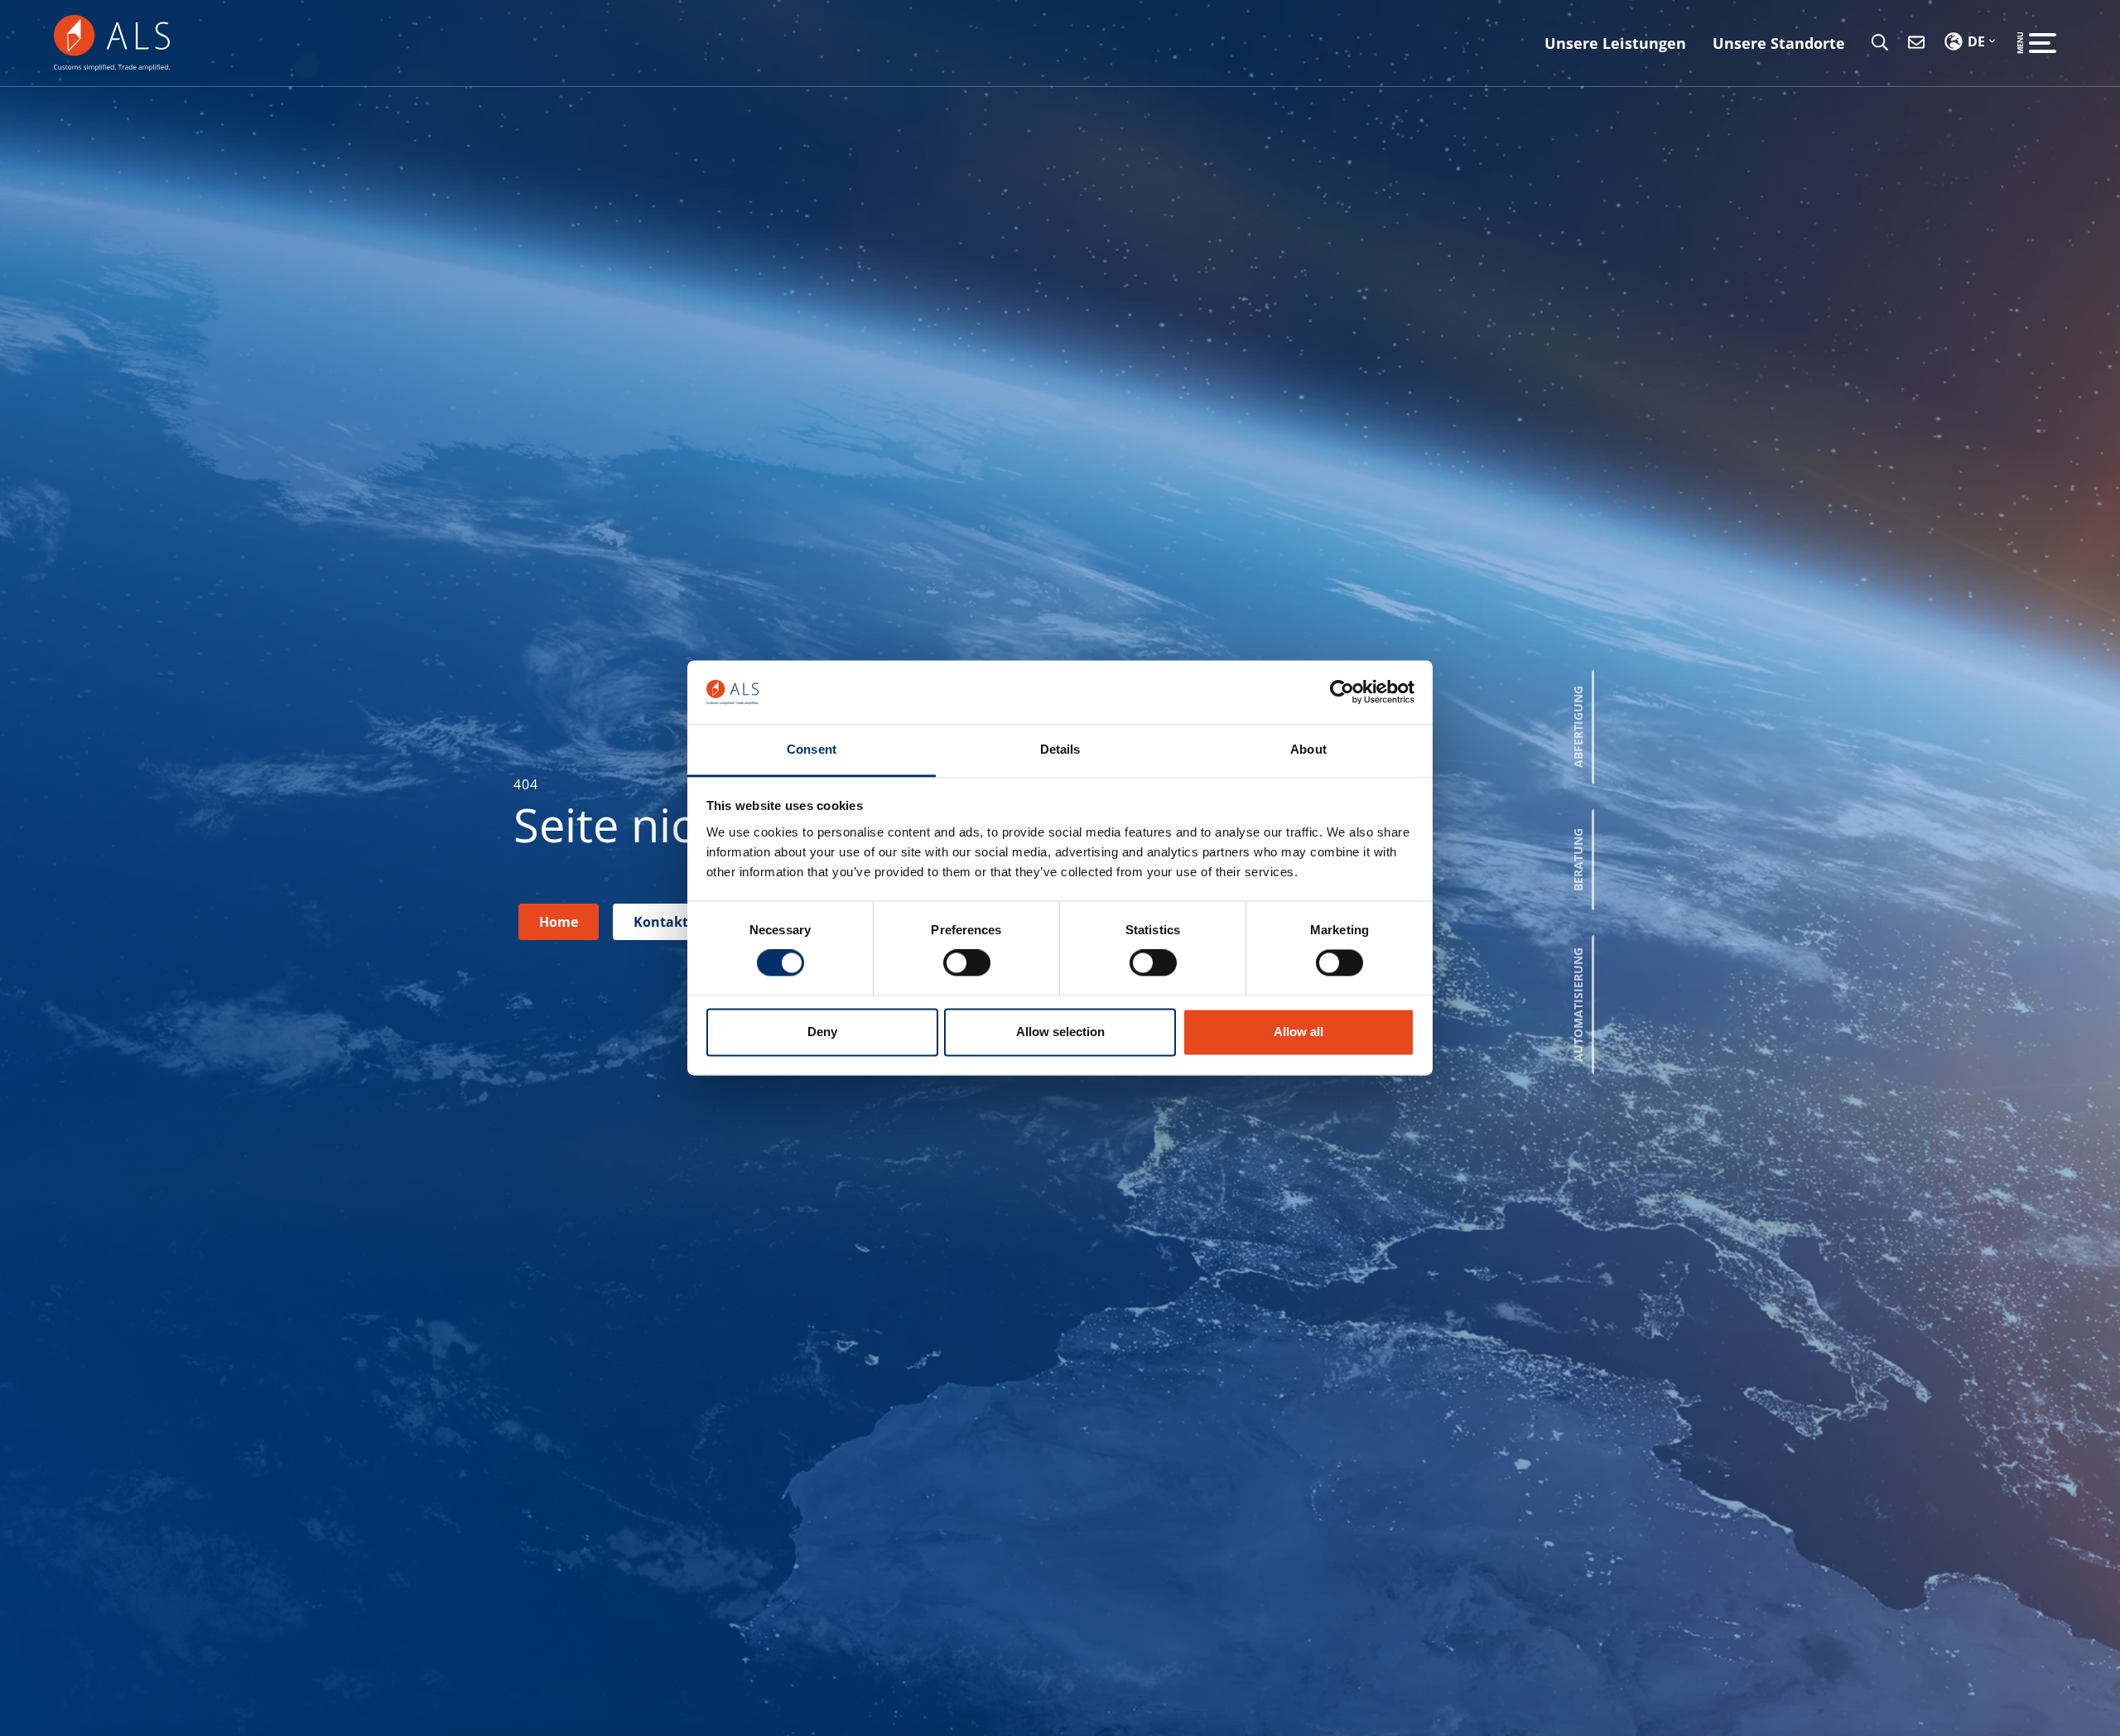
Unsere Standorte (1779, 43)
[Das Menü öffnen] (2043, 43)
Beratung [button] (1578, 860)
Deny (822, 1032)
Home (559, 922)
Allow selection (1060, 1032)
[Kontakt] (1916, 43)
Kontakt (661, 922)
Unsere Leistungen (1615, 43)
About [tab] (1308, 749)
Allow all (1298, 1032)
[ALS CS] (112, 41)
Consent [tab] (812, 749)
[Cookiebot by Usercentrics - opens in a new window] (1342, 692)
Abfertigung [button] (1578, 728)
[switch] (967, 963)
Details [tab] (1060, 749)
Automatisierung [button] (1578, 1005)
